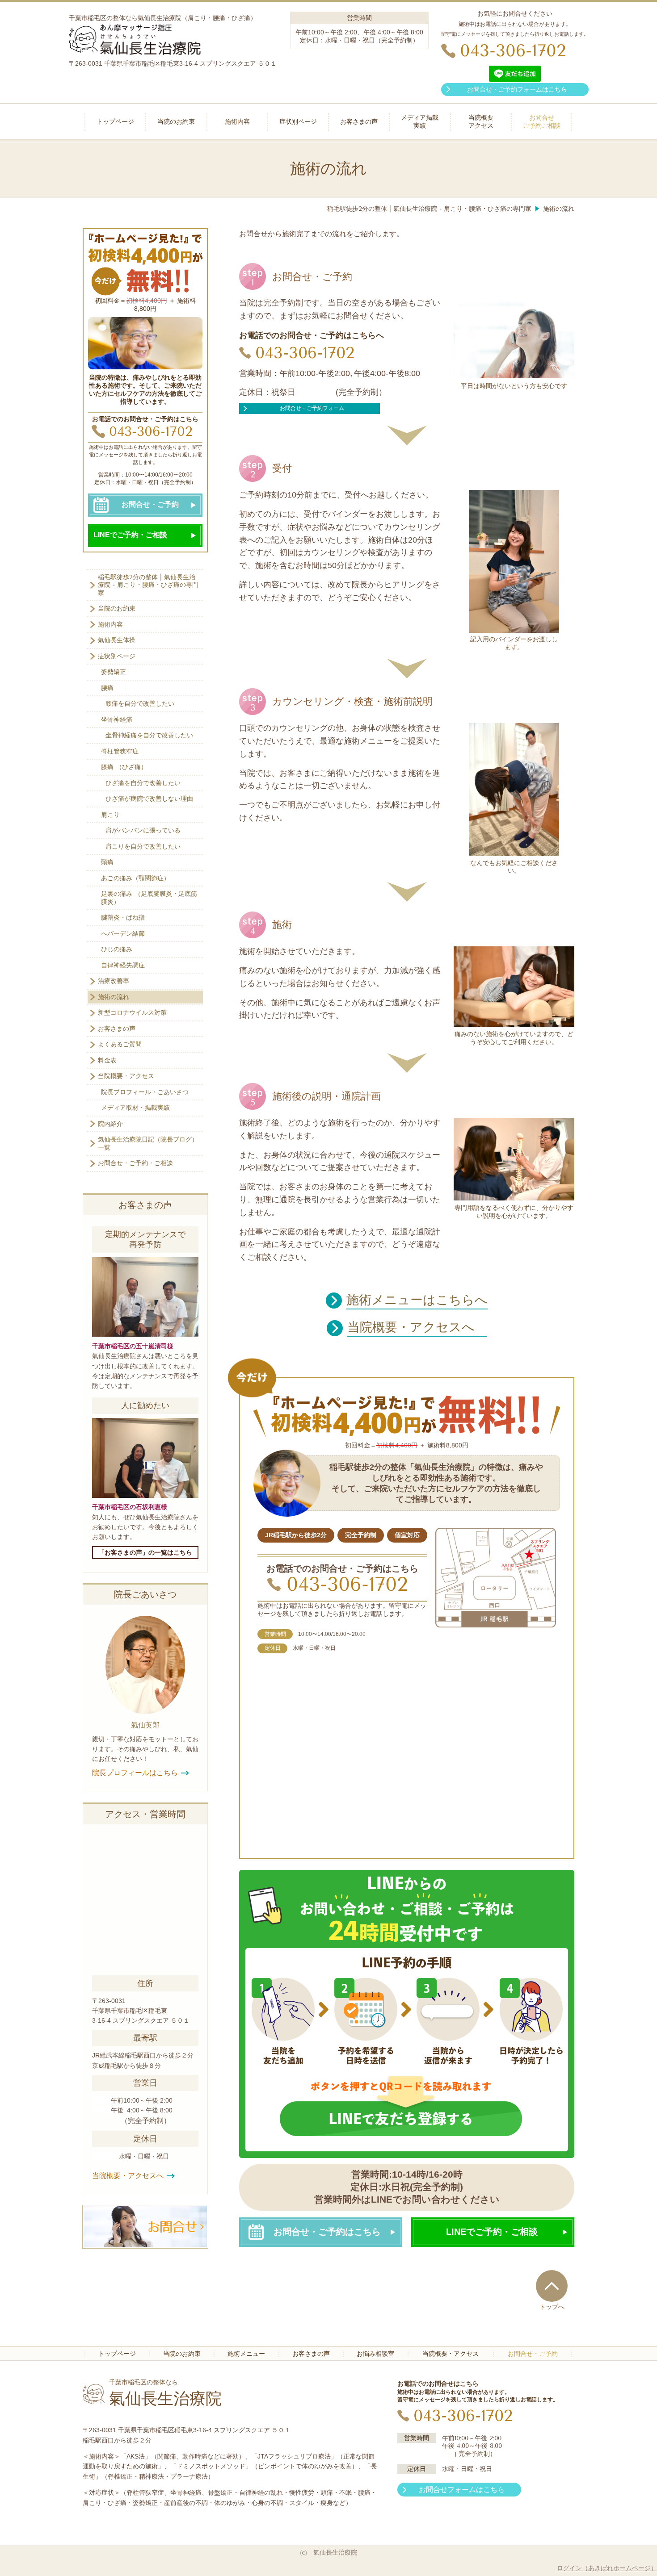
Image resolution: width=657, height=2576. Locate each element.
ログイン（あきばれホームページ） (607, 2568)
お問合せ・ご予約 (150, 504)
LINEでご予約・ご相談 (130, 535)
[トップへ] (552, 2286)
